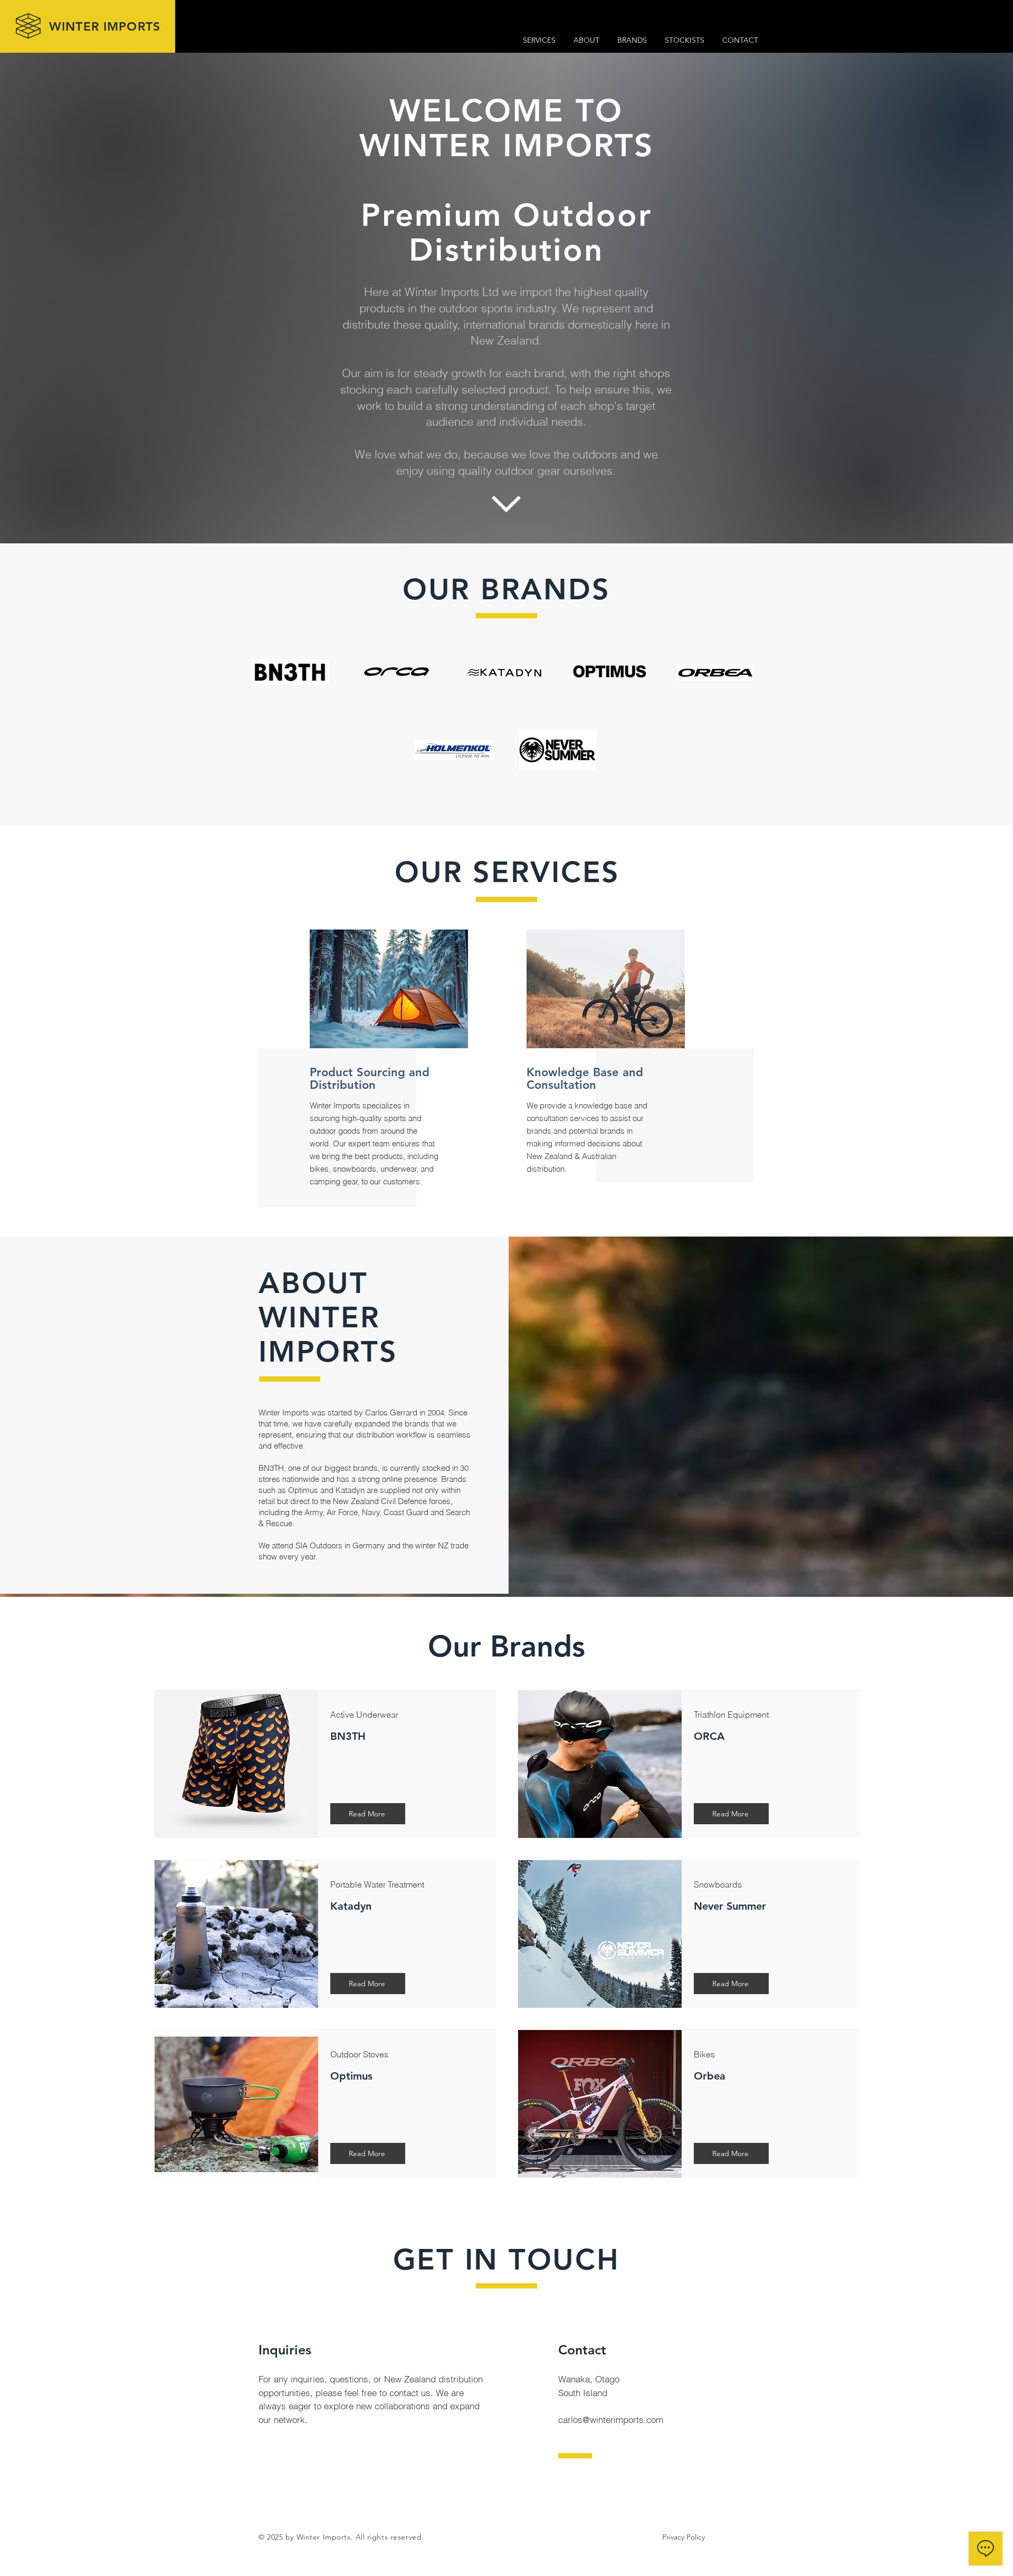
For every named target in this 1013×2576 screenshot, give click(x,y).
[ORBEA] (715, 672)
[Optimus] (610, 676)
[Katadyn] (505, 672)
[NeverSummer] (557, 750)
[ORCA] (396, 672)
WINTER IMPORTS (105, 26)
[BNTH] (290, 672)
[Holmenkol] (453, 750)
